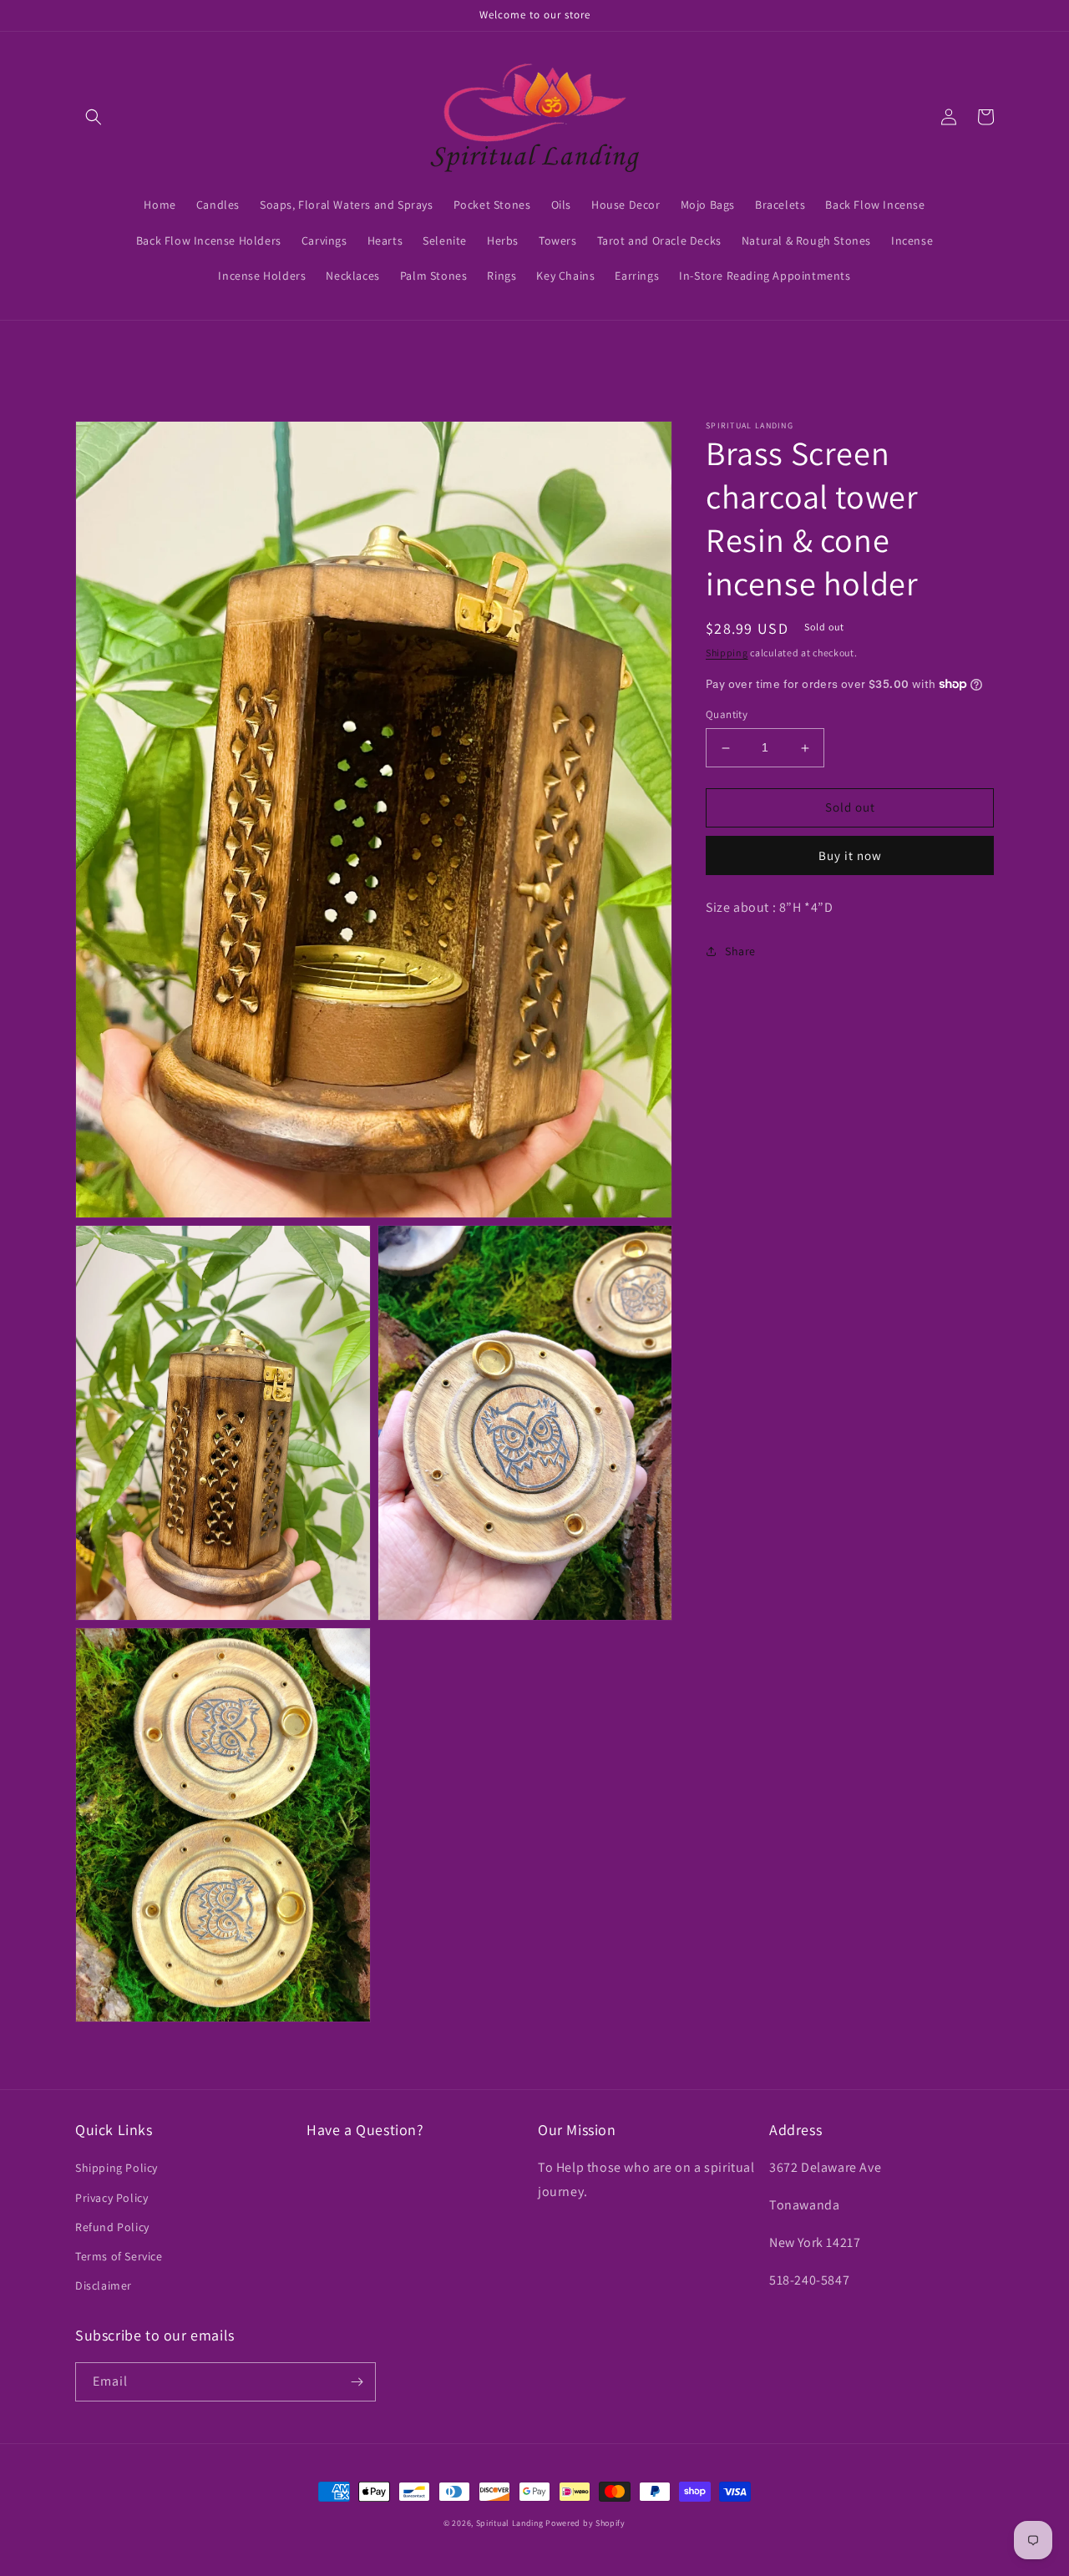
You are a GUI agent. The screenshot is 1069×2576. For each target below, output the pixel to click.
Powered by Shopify (585, 2523)
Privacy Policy (111, 2198)
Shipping (727, 653)
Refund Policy (112, 2227)
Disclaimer (104, 2285)
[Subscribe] (357, 2382)
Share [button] (740, 951)
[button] (94, 117)
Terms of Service (119, 2256)
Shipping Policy (117, 2168)
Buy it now (850, 855)
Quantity (727, 715)
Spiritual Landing (511, 2523)
